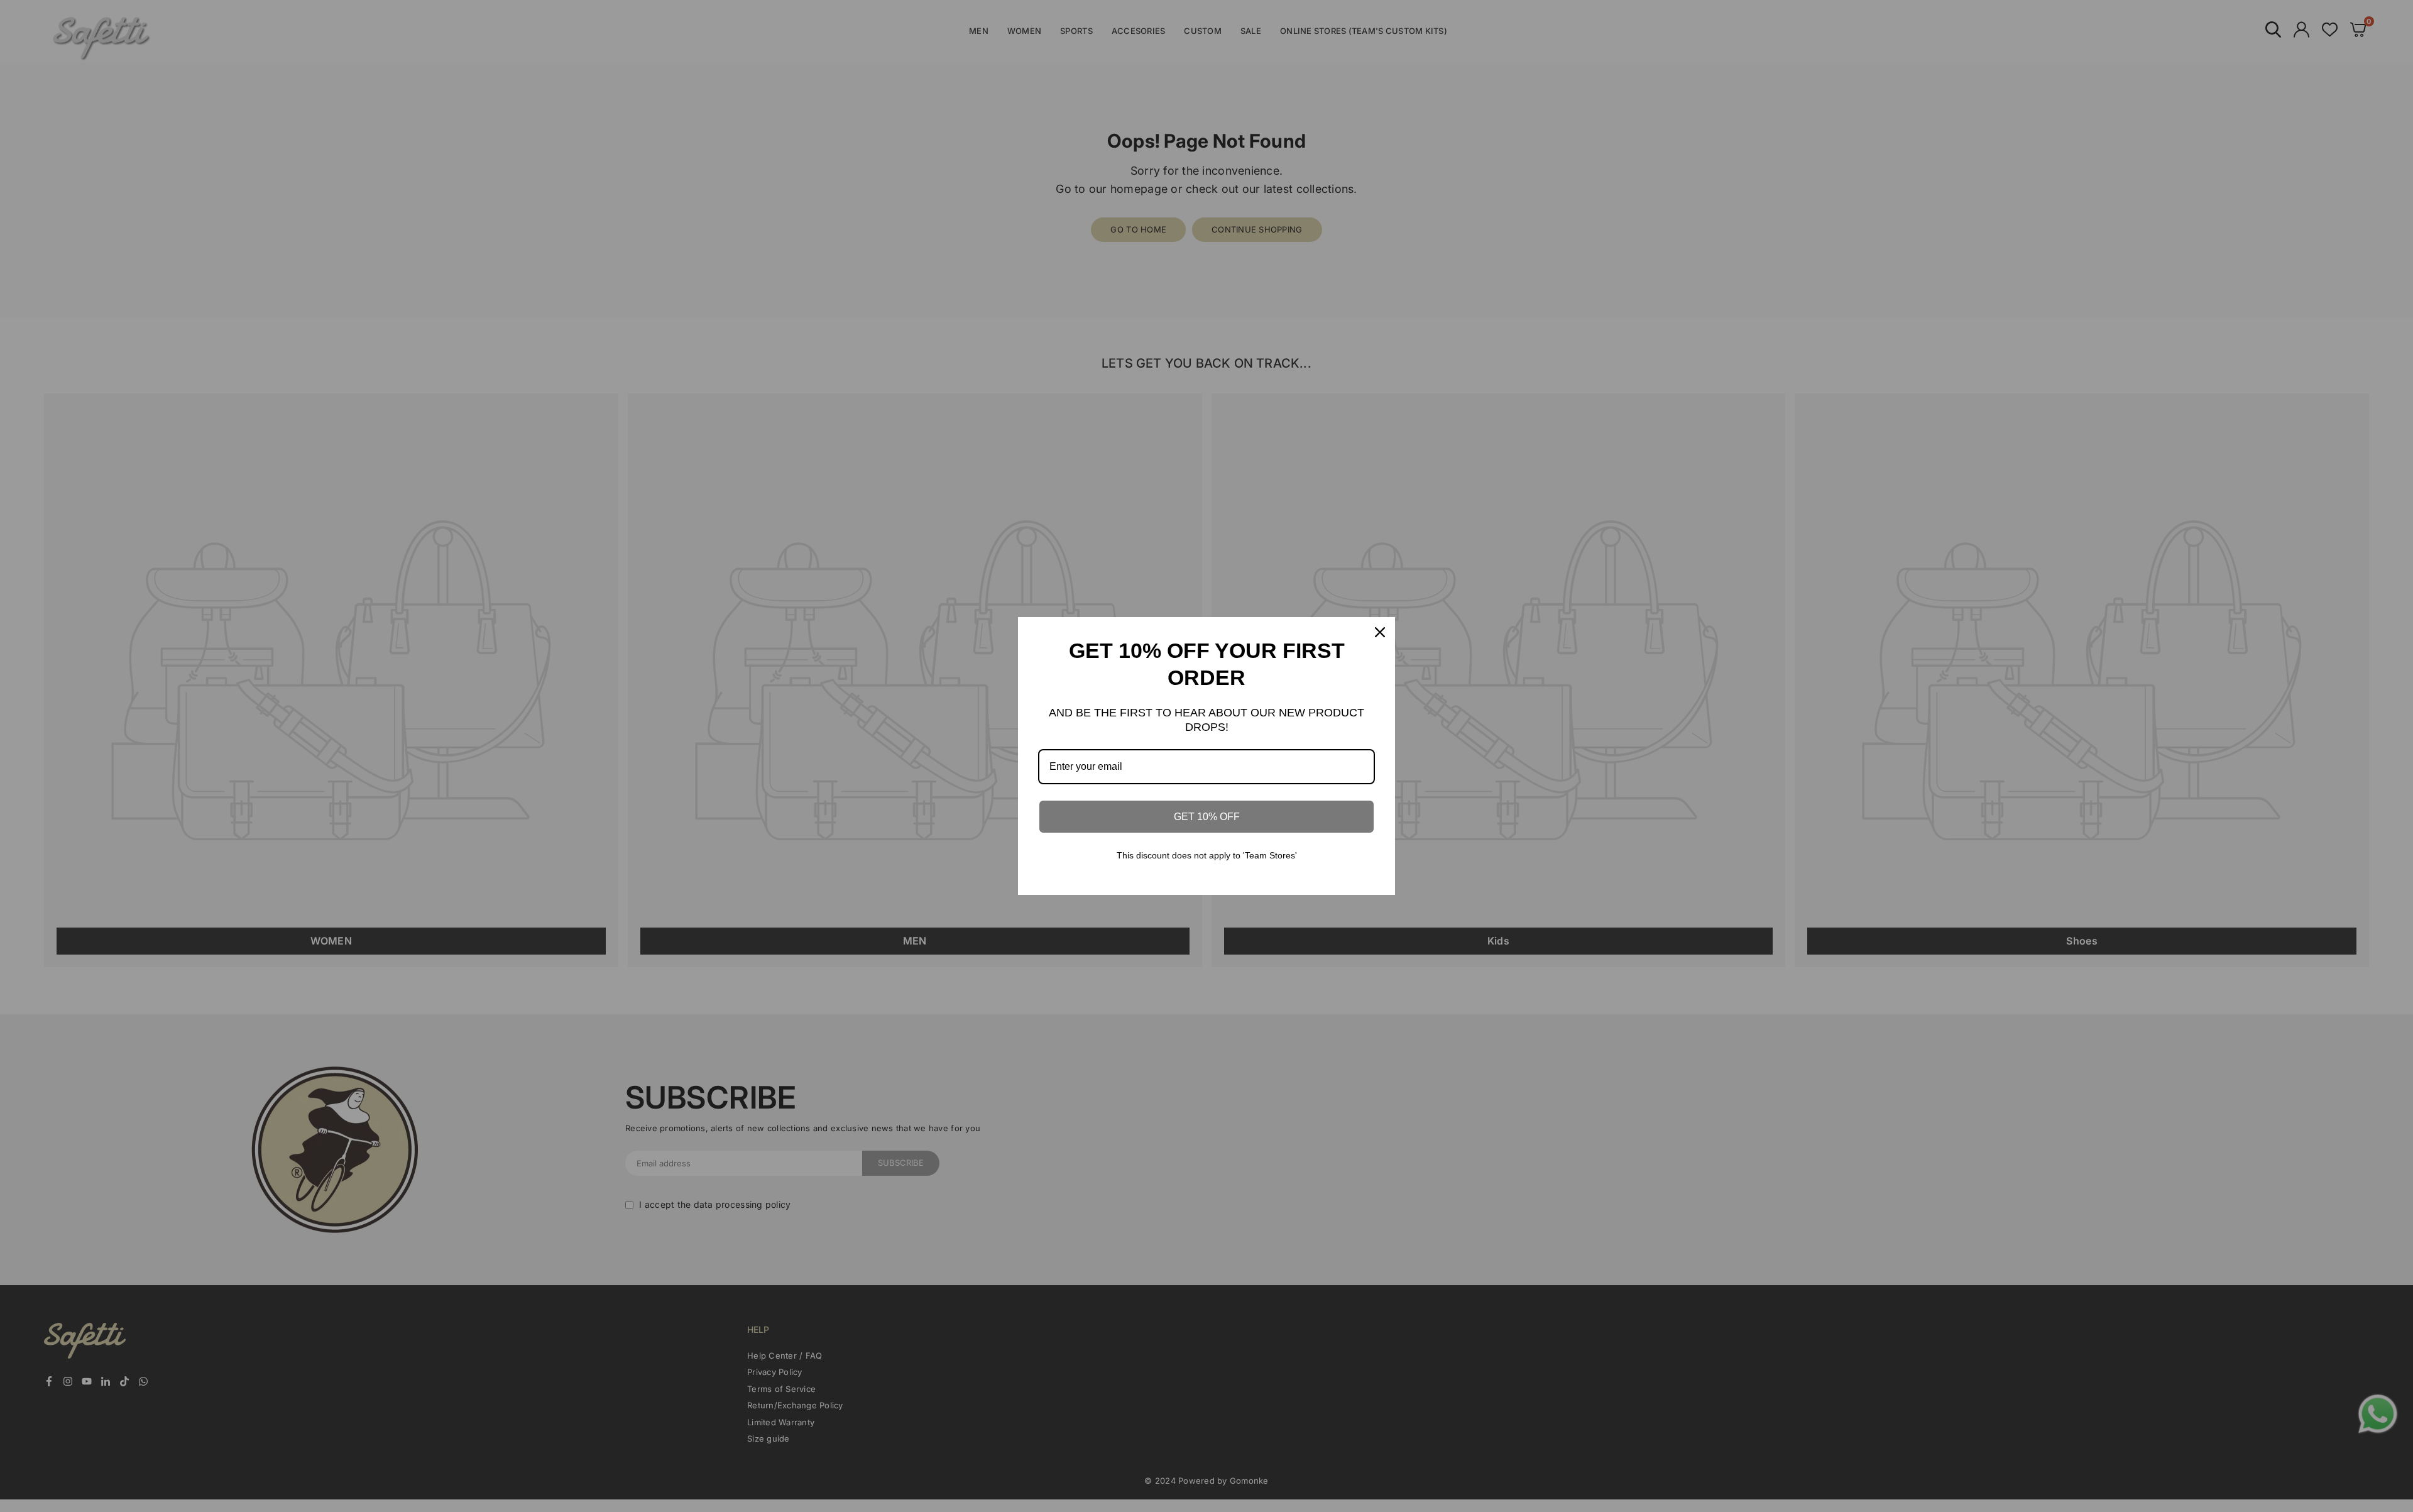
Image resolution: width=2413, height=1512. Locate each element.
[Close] (1380, 632)
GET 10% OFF (1207, 817)
